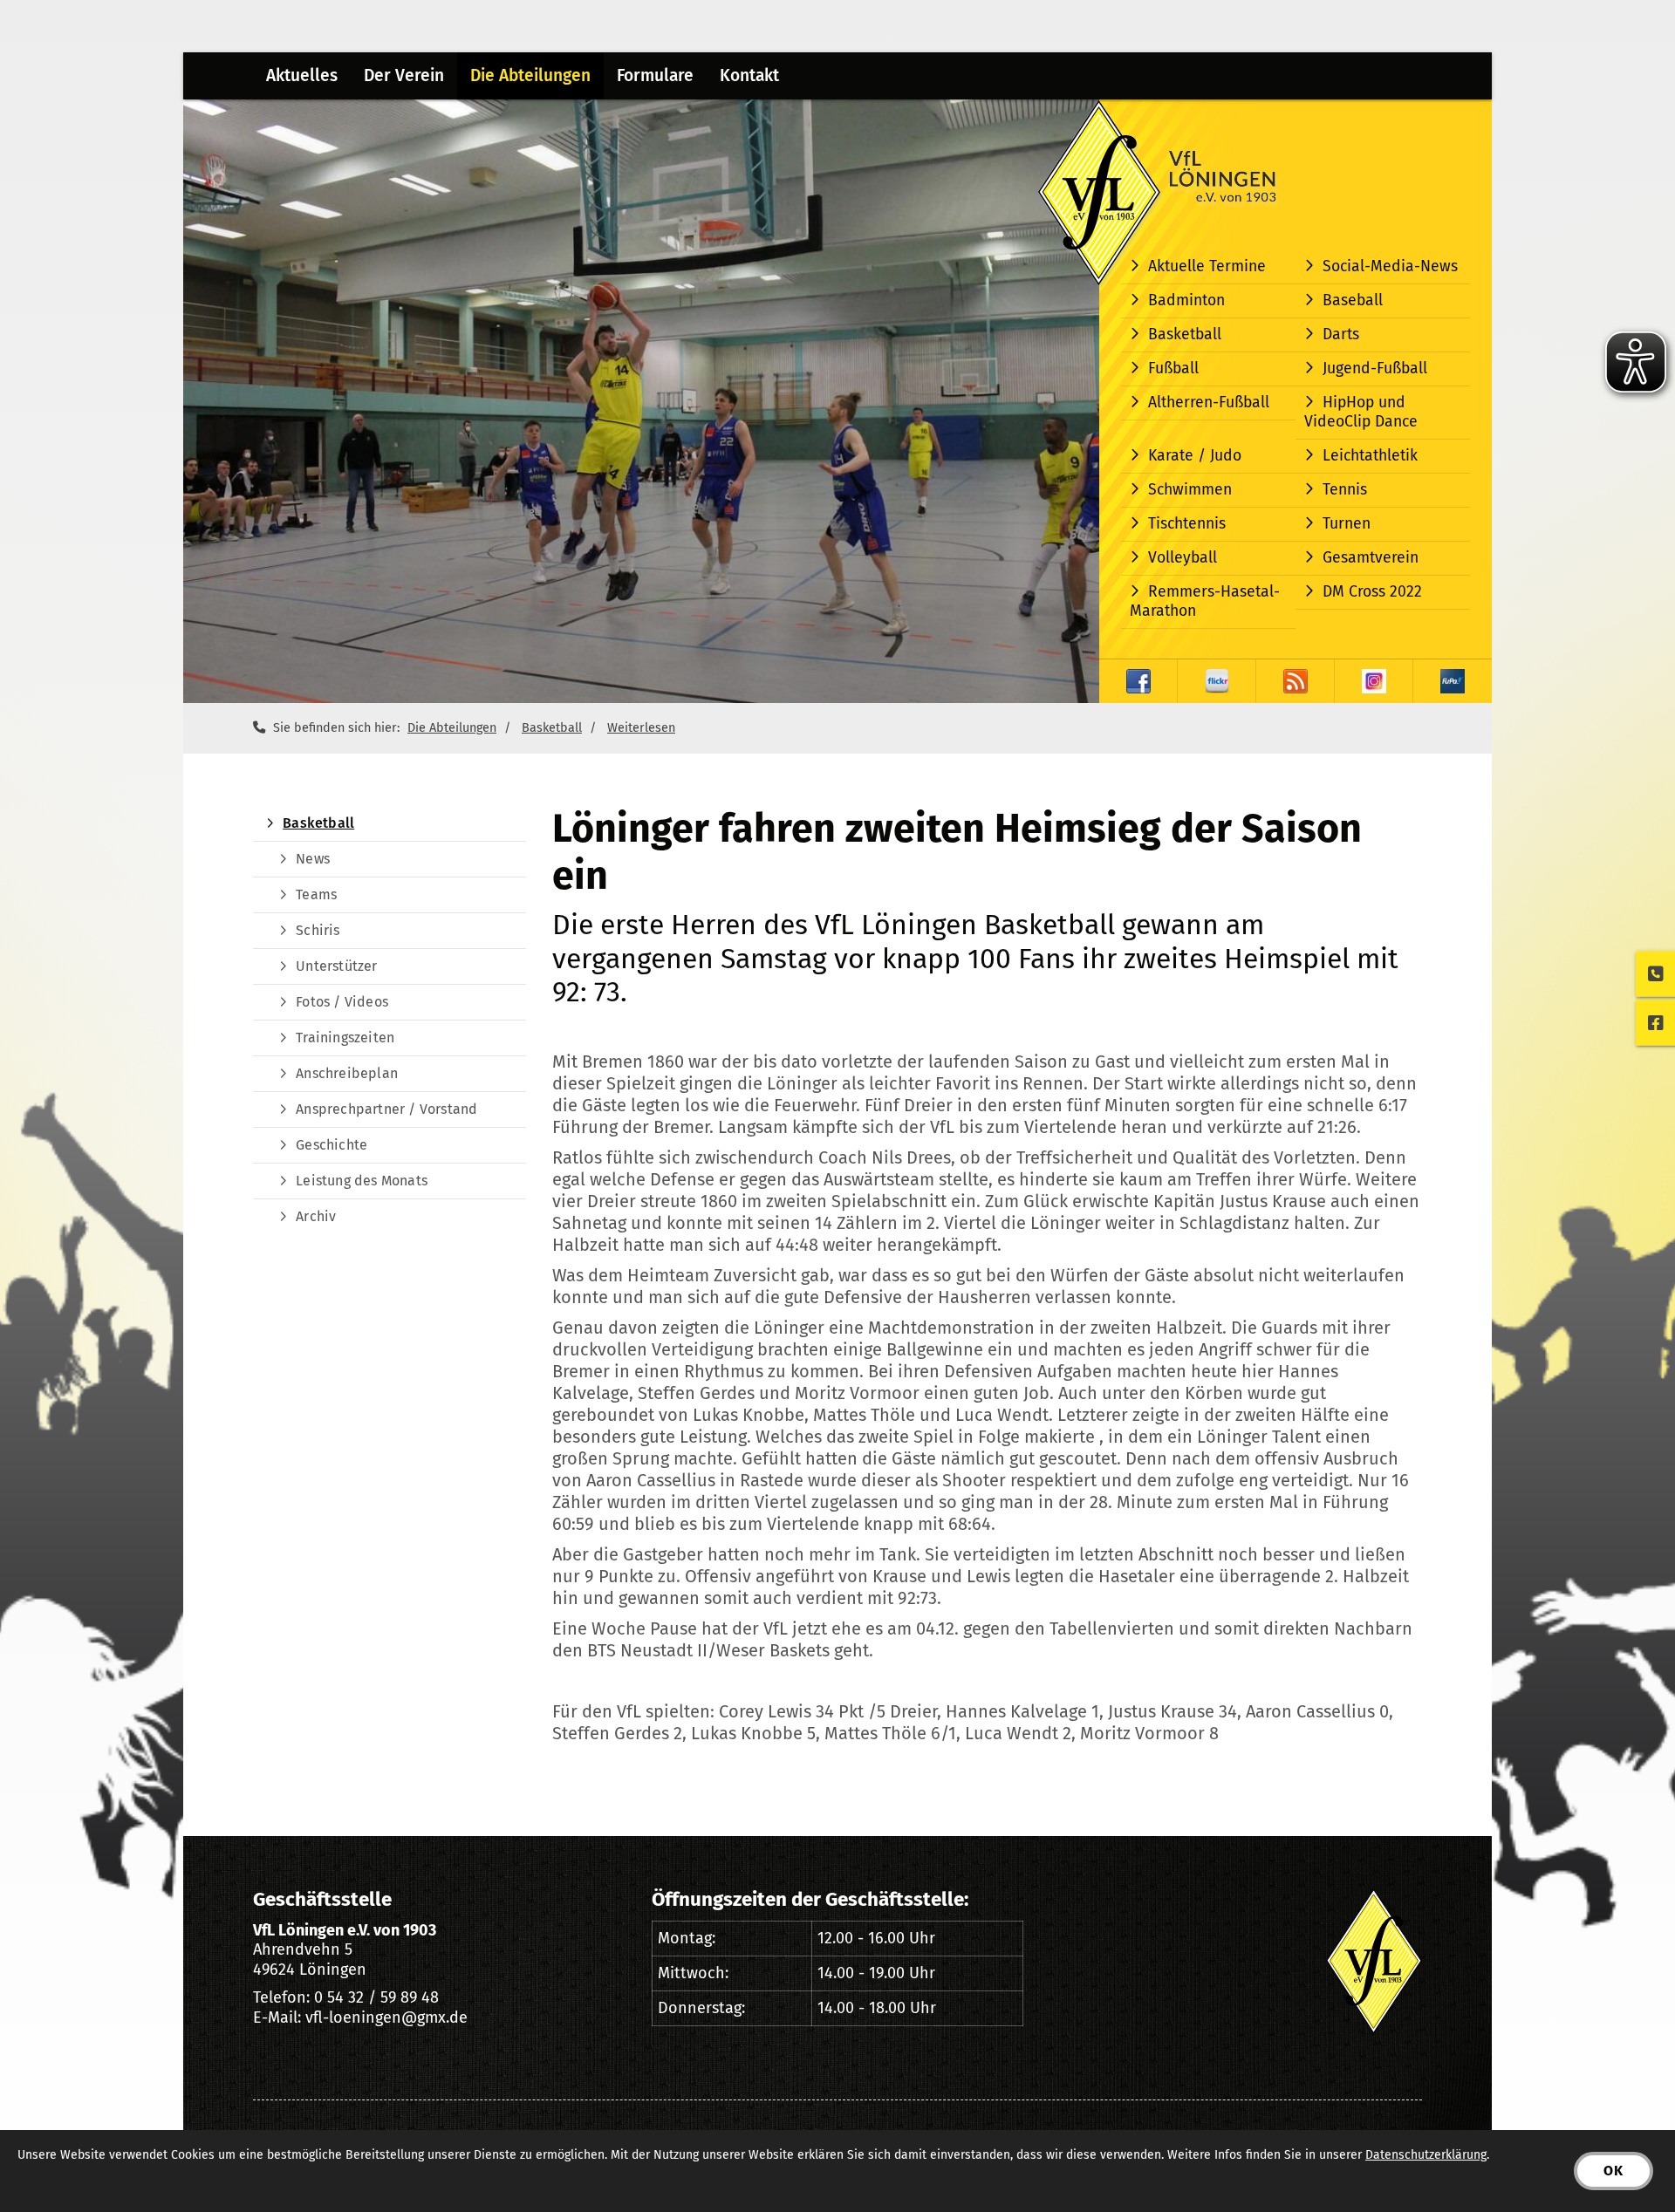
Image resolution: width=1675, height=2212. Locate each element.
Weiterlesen (641, 728)
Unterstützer (336, 966)
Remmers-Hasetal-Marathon (1205, 601)
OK (1613, 2171)
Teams (316, 894)
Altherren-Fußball (1209, 403)
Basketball (1185, 335)
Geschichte (332, 1145)
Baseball (1353, 300)
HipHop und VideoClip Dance (1361, 412)
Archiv (316, 1216)
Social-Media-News (1390, 266)
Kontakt (749, 75)
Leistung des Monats (362, 1181)
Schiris (318, 930)
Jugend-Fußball (1375, 369)
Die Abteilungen (530, 75)
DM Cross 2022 (1372, 592)
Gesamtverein (1371, 558)
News (313, 859)
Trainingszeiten (345, 1038)
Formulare (655, 75)
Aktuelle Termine (1207, 266)
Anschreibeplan (347, 1073)
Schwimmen (1190, 490)
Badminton (1186, 300)
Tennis (1345, 490)
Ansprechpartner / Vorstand (386, 1109)
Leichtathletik (1370, 456)
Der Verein (404, 75)
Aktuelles (302, 75)
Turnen (1347, 524)
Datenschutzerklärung (1426, 2155)
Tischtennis (1187, 524)
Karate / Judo (1195, 456)
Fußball (1173, 369)
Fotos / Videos (342, 1002)
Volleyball (1183, 558)
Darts (1341, 335)
